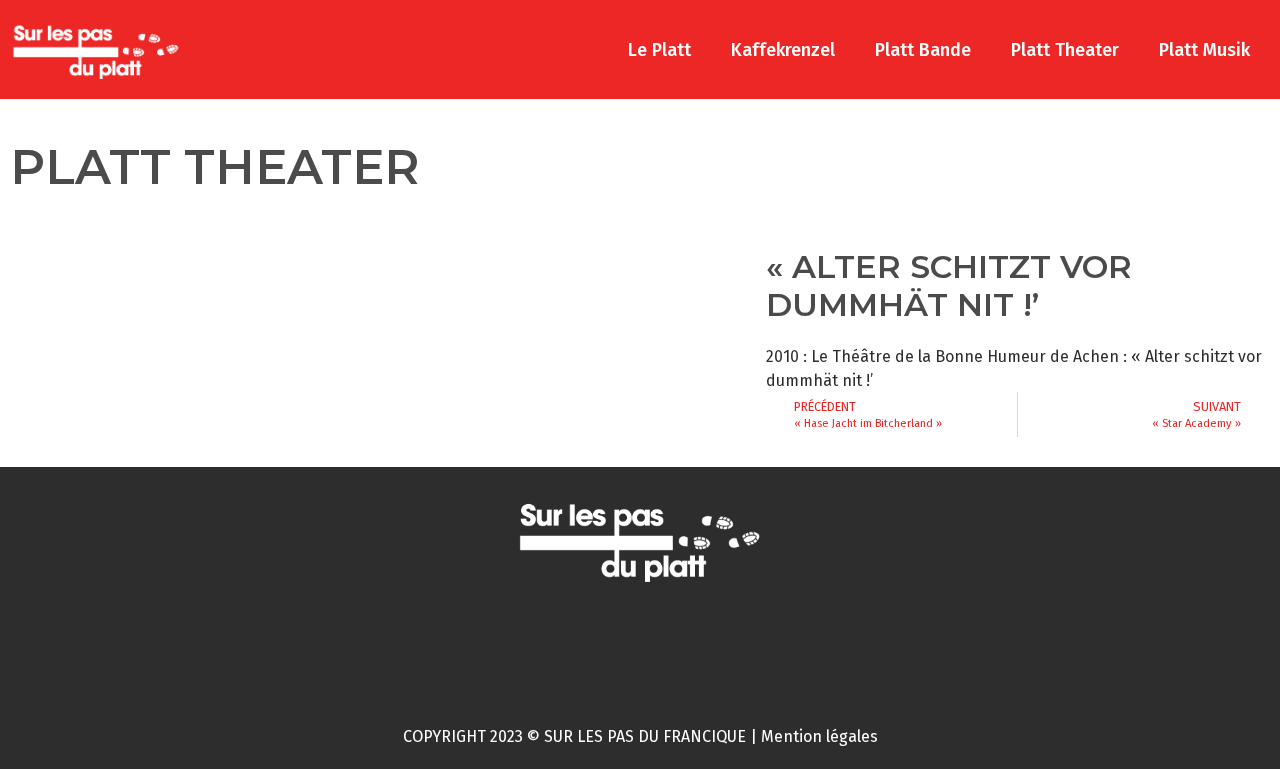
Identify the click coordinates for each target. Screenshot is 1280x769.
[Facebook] (523, 647)
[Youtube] (679, 647)
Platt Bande (923, 50)
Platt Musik (1204, 50)
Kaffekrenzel (783, 50)
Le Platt (659, 50)
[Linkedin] (757, 647)
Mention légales (819, 736)
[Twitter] (601, 647)
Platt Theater (1065, 50)
